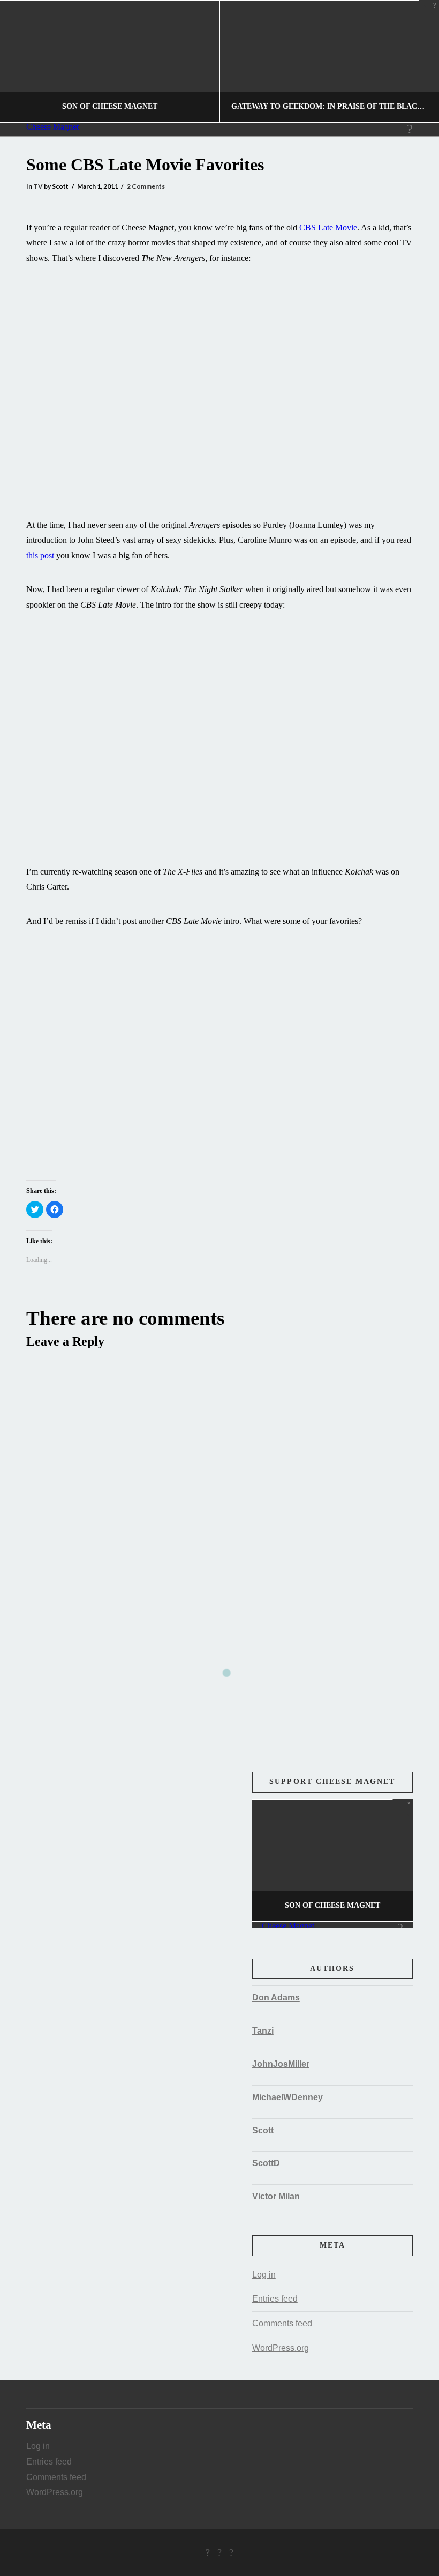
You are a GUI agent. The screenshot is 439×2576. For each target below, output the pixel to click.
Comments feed (282, 2323)
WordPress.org (281, 2348)
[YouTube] (231, 2552)
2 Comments (146, 186)
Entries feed (275, 2299)
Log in (264, 2275)
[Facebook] (208, 2552)
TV (38, 186)
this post (40, 555)
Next (416, 61)
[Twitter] (219, 2552)
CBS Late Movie (328, 227)
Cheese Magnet (52, 127)
